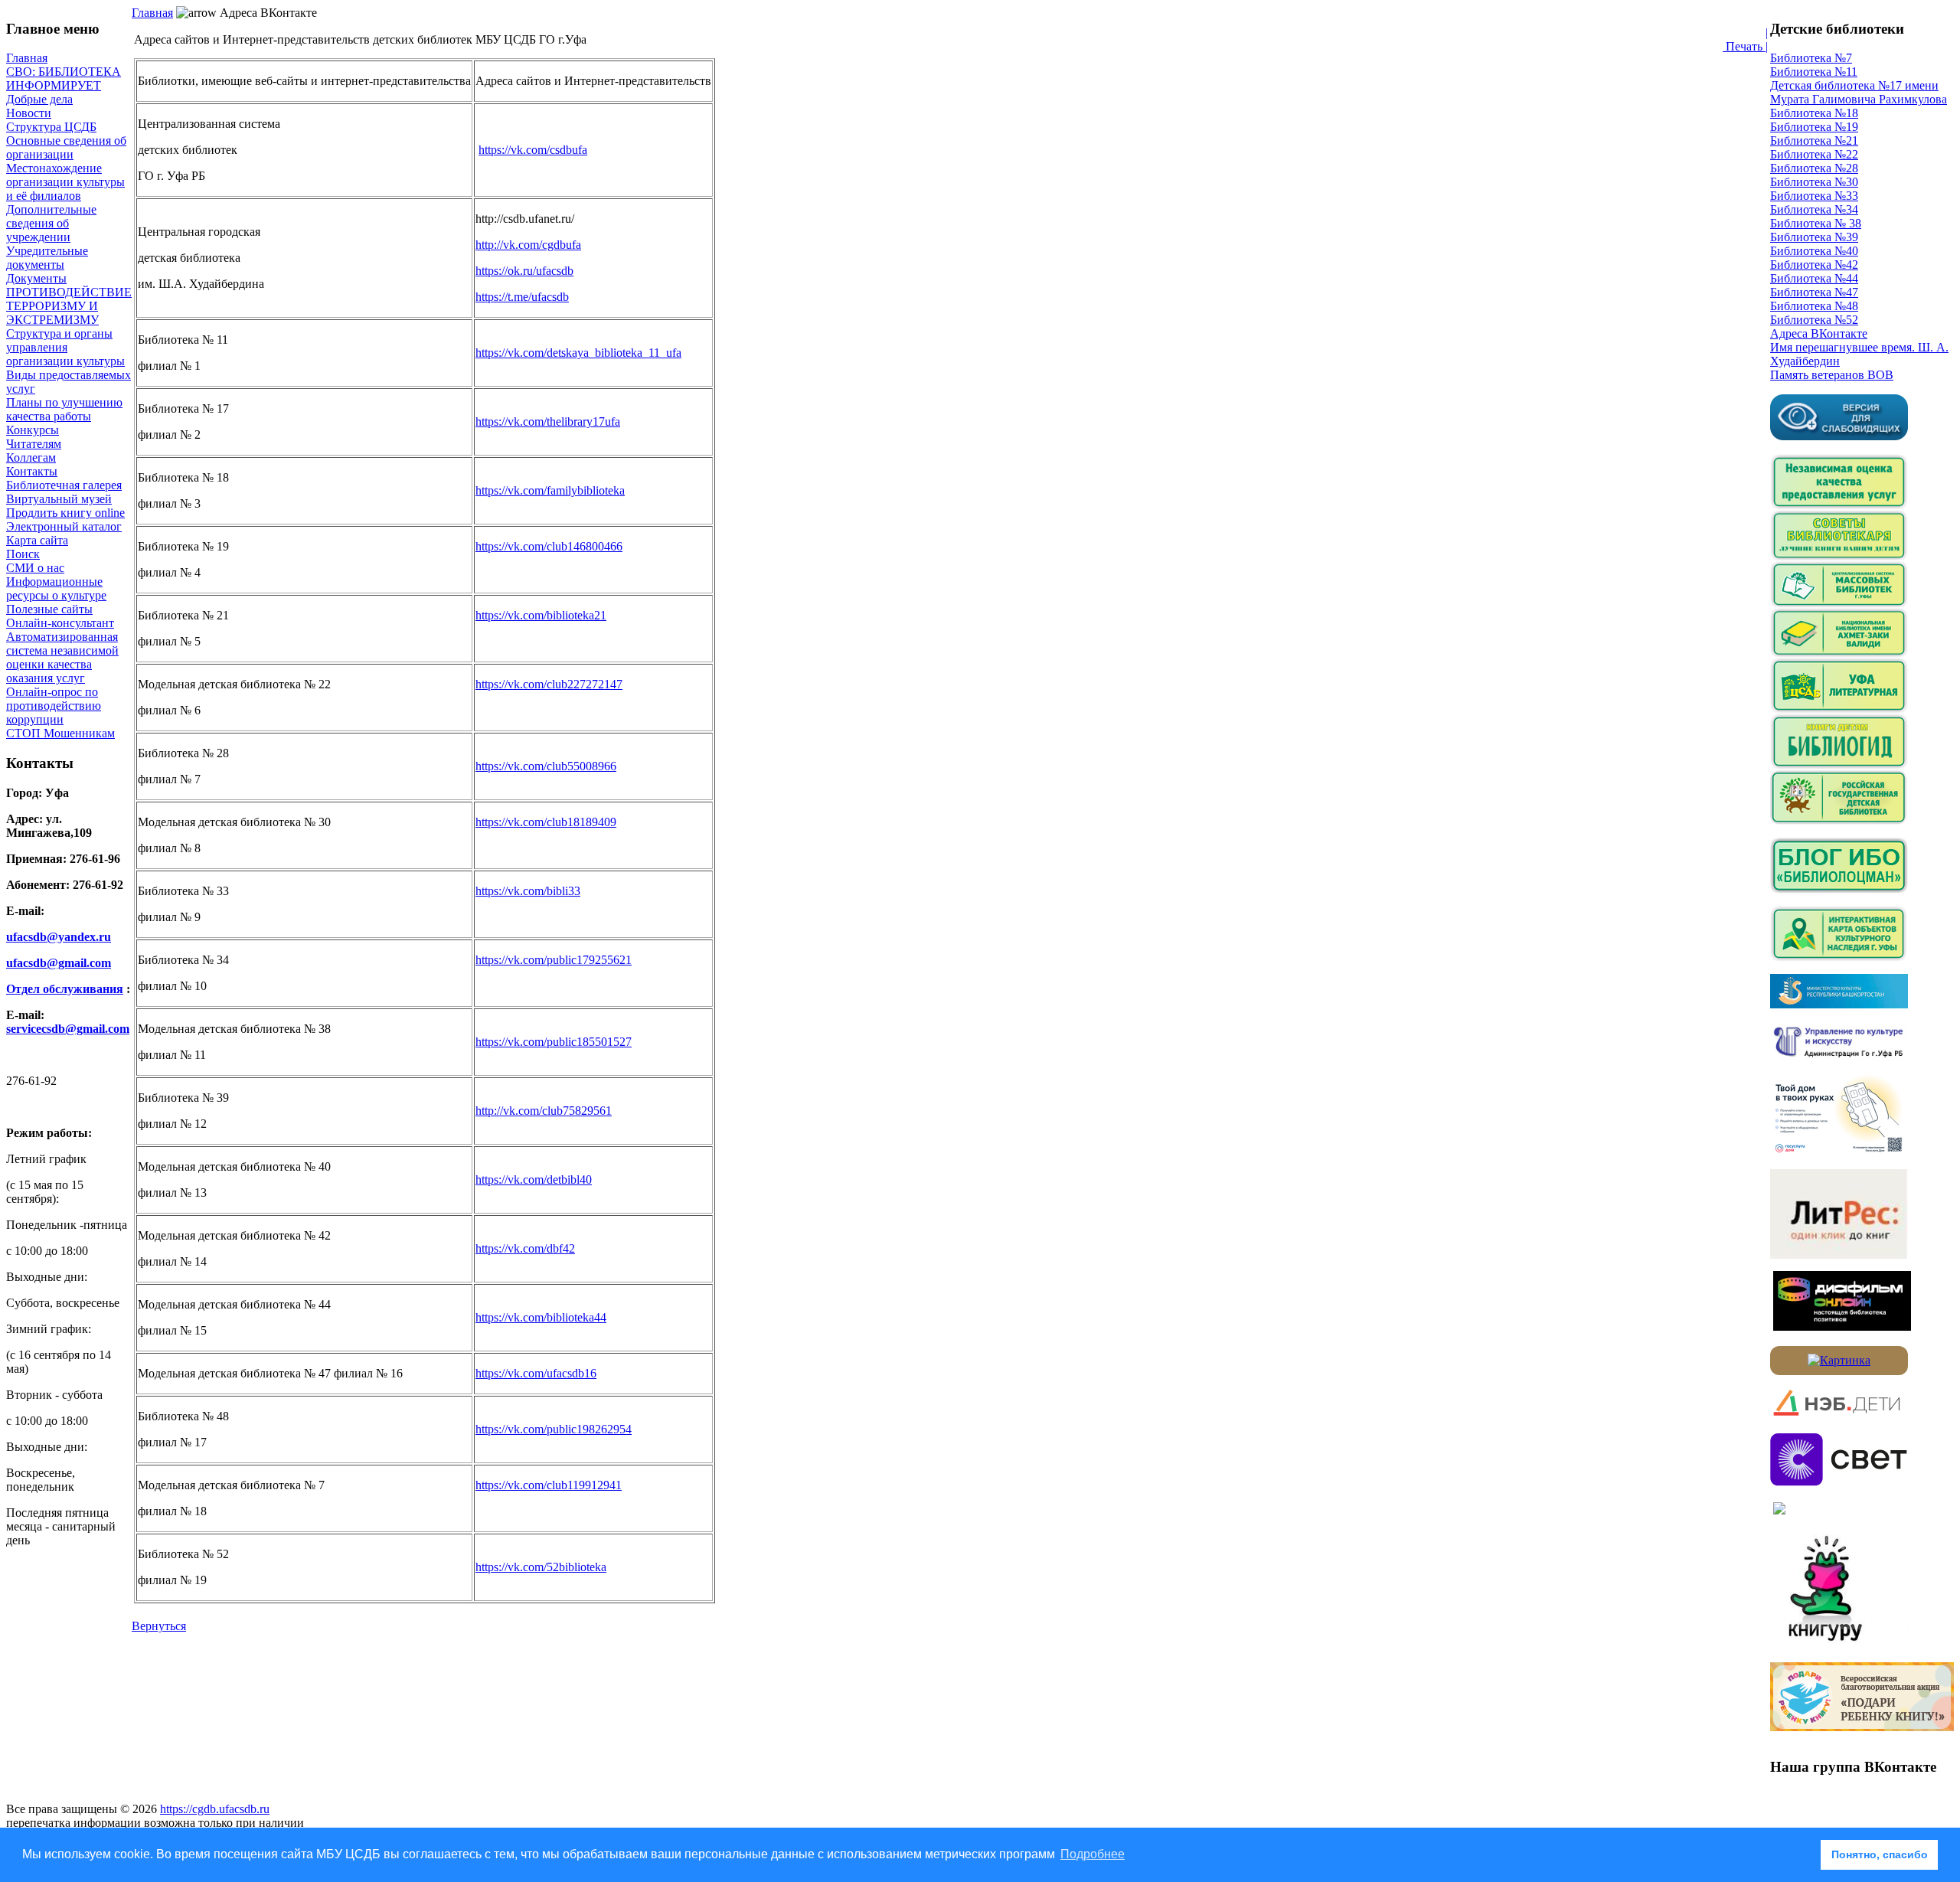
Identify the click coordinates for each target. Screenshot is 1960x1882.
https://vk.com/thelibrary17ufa (548, 421)
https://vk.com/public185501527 (554, 1042)
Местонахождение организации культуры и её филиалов (65, 182)
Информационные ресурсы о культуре (56, 588)
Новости (29, 113)
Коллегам (31, 457)
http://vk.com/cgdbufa (528, 245)
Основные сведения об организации (66, 147)
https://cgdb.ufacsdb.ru (215, 1809)
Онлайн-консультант (60, 623)
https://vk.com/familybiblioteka (550, 490)
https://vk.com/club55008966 (546, 766)
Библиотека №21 (1814, 140)
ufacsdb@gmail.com (59, 963)
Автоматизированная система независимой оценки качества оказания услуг (62, 657)
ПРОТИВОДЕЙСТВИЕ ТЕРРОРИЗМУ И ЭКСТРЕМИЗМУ (69, 306)
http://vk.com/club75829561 (544, 1111)
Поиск (23, 554)
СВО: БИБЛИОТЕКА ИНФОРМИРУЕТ (64, 78)
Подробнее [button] (1093, 1854)
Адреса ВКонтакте (1819, 333)
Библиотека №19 (1814, 127)
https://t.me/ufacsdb (522, 297)
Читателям (34, 444)
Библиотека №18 (1814, 113)
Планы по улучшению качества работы (64, 409)
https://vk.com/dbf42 (525, 1248)
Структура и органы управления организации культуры (65, 347)
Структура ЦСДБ (51, 127)
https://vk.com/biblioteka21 (541, 615)
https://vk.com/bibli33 (528, 891)
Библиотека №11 (1814, 72)
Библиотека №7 (1811, 58)
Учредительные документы (47, 258)
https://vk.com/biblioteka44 (541, 1317)
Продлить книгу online (65, 513)
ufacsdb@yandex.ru (59, 937)
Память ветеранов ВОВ (1832, 375)
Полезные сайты (49, 609)
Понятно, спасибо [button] (1880, 1854)
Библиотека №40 (1814, 251)
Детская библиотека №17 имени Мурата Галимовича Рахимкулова (1859, 92)
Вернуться (159, 1626)
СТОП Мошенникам (60, 733)
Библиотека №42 (1814, 265)
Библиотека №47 (1814, 292)
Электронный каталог (64, 526)
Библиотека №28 (1814, 168)
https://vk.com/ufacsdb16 (536, 1373)
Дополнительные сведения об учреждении (51, 223)
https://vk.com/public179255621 (554, 960)
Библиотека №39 (1814, 237)
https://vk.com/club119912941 (549, 1485)
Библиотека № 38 (1816, 223)
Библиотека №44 (1814, 278)
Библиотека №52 (1814, 320)
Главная (27, 58)
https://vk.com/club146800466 (549, 546)
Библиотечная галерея (64, 485)
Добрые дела (39, 99)
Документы (36, 278)
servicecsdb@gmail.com (68, 1029)
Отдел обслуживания (65, 989)
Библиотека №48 (1814, 306)
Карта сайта (37, 540)
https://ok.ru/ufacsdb (524, 271)
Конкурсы (33, 430)
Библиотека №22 (1814, 154)
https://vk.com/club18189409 (546, 822)
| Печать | (1745, 39)
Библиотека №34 (1814, 209)
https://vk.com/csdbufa (533, 150)
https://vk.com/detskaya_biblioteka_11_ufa (578, 353)
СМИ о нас (35, 568)
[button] (1805, 1855)
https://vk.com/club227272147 (549, 684)
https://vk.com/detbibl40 (534, 1180)
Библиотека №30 (1814, 182)
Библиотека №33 (1814, 196)
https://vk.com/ (541, 1567)
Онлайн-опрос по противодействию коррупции (54, 706)
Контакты (32, 471)
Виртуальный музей (59, 499)
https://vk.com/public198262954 (554, 1429)
